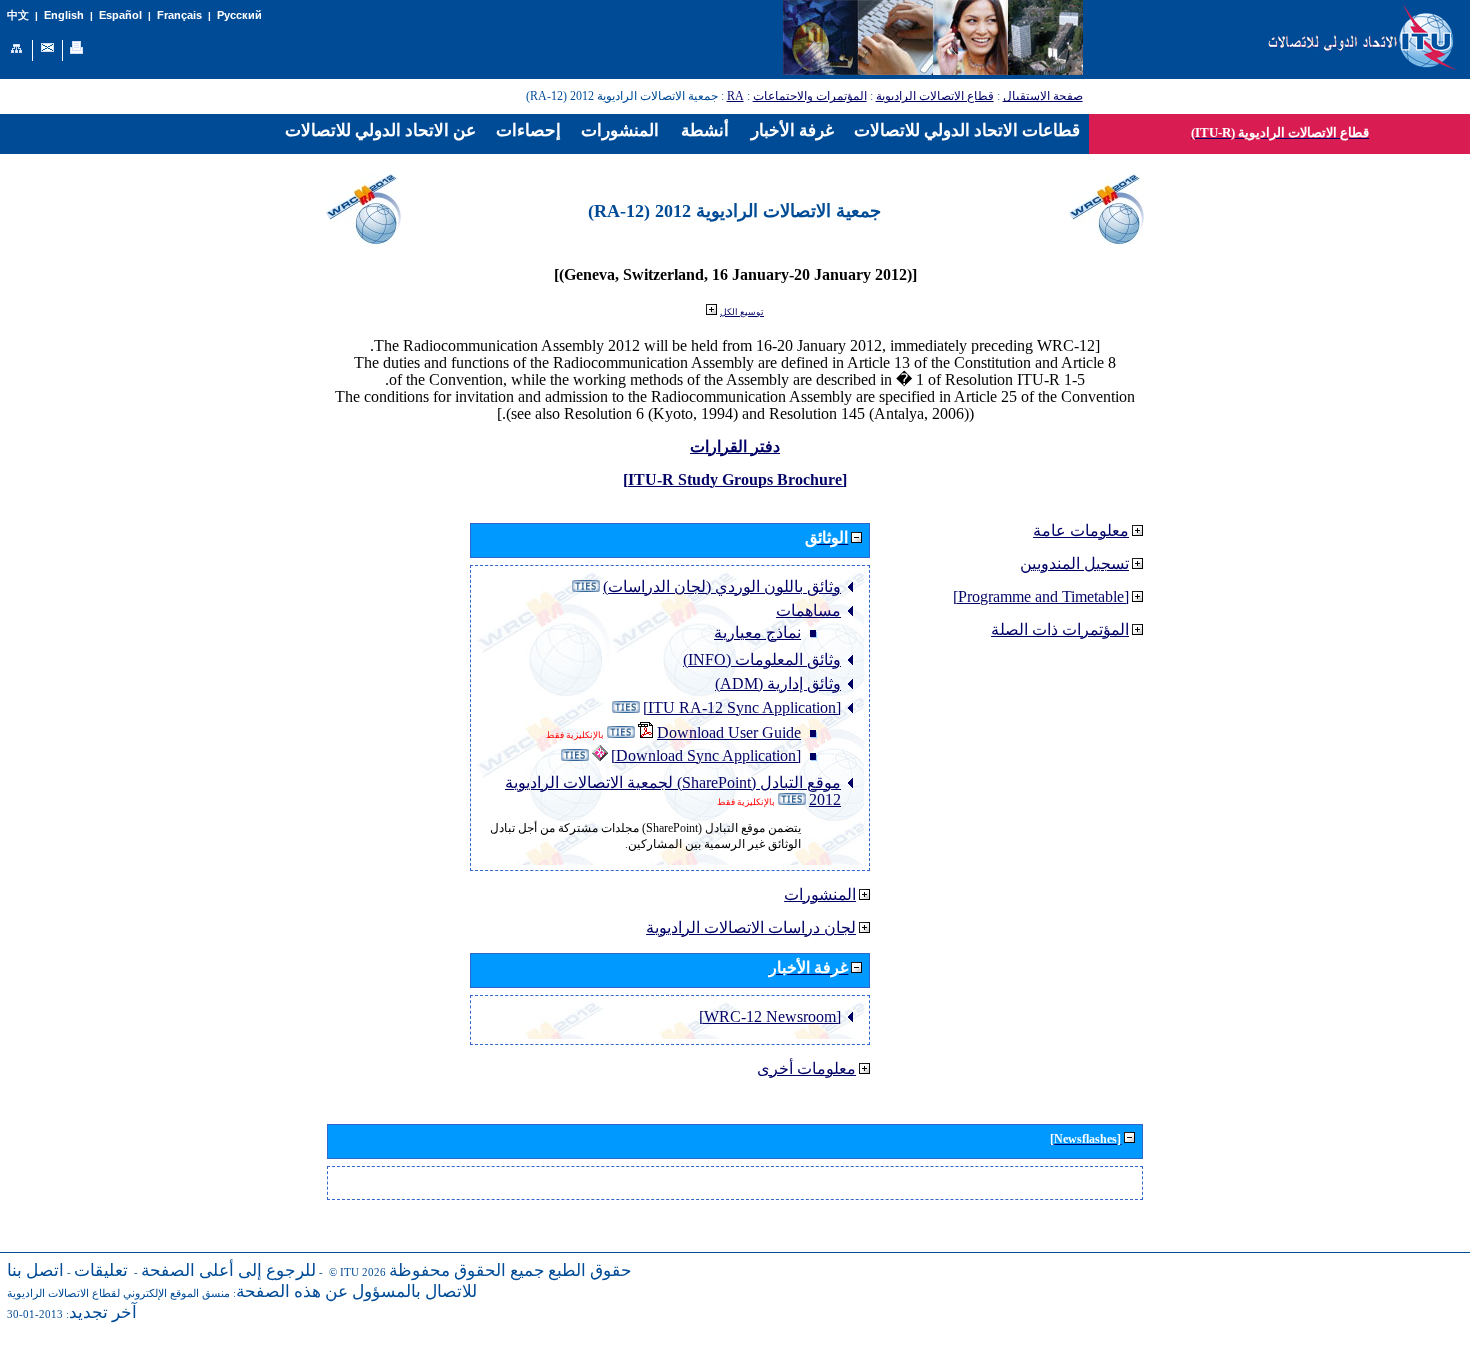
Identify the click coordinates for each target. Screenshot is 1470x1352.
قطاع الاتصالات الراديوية (935, 96)
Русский (239, 15)
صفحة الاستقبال (1043, 96)
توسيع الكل (742, 312)
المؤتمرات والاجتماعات (810, 96)
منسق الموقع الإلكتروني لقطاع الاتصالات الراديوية (118, 1293)
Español (120, 15)
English (64, 15)
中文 (18, 15)
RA (735, 96)
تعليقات (101, 1270)
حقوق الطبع (590, 1270)
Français (179, 15)
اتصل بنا (35, 1270)
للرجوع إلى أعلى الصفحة (228, 1270)
